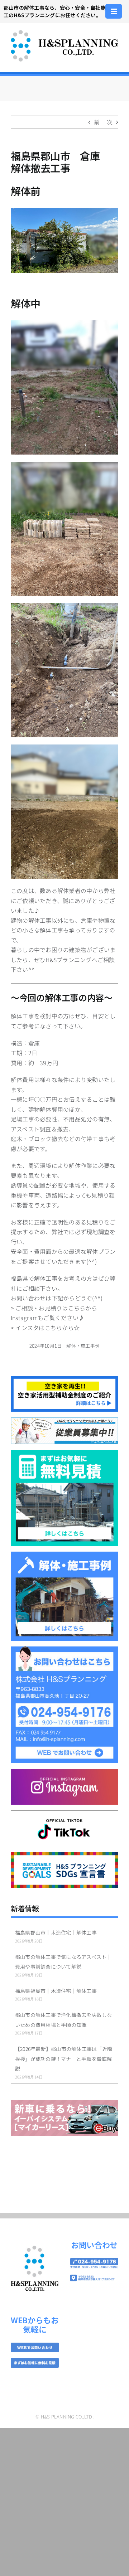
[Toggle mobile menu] (114, 11)
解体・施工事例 (83, 1346)
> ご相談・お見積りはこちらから (54, 1308)
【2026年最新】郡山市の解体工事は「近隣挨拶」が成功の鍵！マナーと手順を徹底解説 (64, 2059)
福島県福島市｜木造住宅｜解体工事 (56, 1991)
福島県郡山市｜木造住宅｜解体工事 (56, 1932)
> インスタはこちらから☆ (45, 1328)
